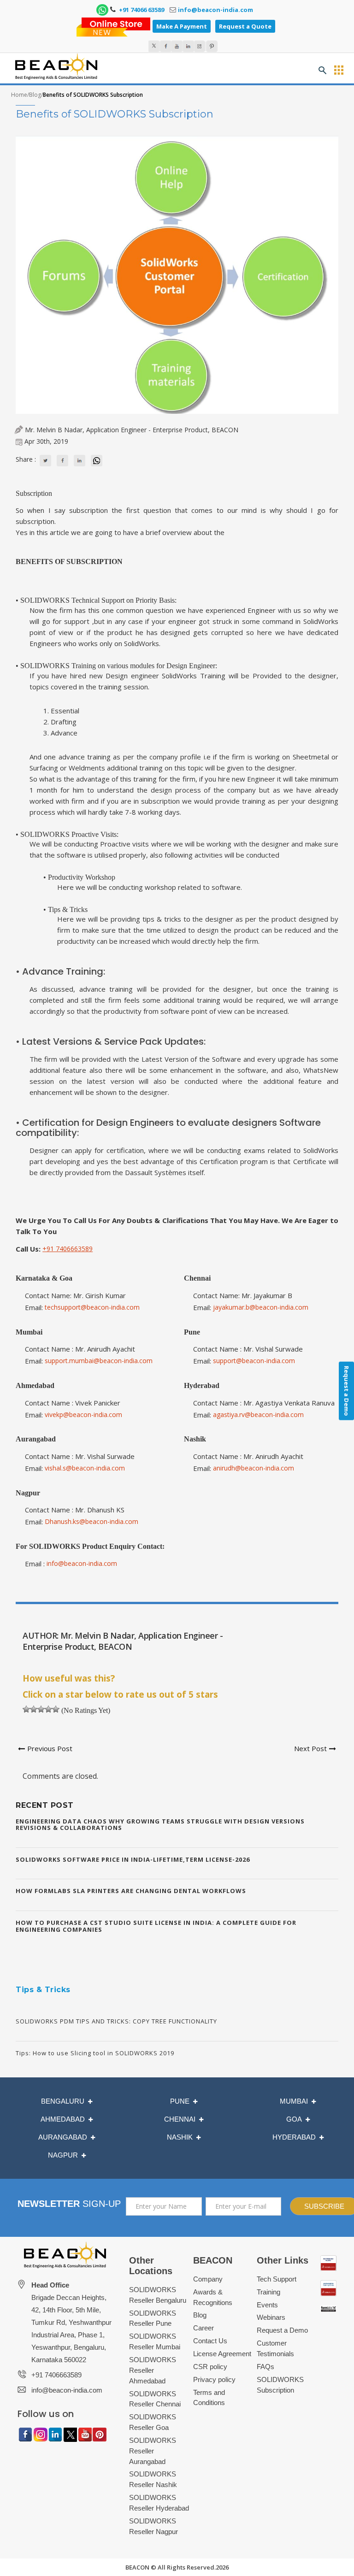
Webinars (271, 2317)
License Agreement (222, 2354)
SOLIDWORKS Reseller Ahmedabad (153, 2370)
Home (19, 95)
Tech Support (277, 2279)
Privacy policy (214, 2379)
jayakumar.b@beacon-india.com (261, 1307)
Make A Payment (182, 26)
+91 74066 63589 (141, 10)
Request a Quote (245, 26)
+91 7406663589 (68, 1249)
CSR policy (210, 2367)
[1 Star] (26, 1709)
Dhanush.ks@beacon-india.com (91, 1521)
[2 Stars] (34, 1709)
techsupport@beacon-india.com (92, 1307)
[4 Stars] (48, 1709)
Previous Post (50, 1748)
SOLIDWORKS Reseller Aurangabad (153, 2451)
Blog (35, 95)
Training (268, 2292)
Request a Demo (282, 2330)
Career (204, 2328)
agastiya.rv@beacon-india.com (258, 1414)
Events (267, 2305)
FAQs (265, 2367)
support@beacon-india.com (254, 1361)
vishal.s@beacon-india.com (85, 1468)
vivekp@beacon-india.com (83, 1414)
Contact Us (210, 2341)
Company (208, 2279)
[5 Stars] (56, 1709)
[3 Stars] (41, 1709)
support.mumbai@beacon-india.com (99, 1361)
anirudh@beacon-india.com (254, 1468)
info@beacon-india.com (215, 10)
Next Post (310, 1748)
